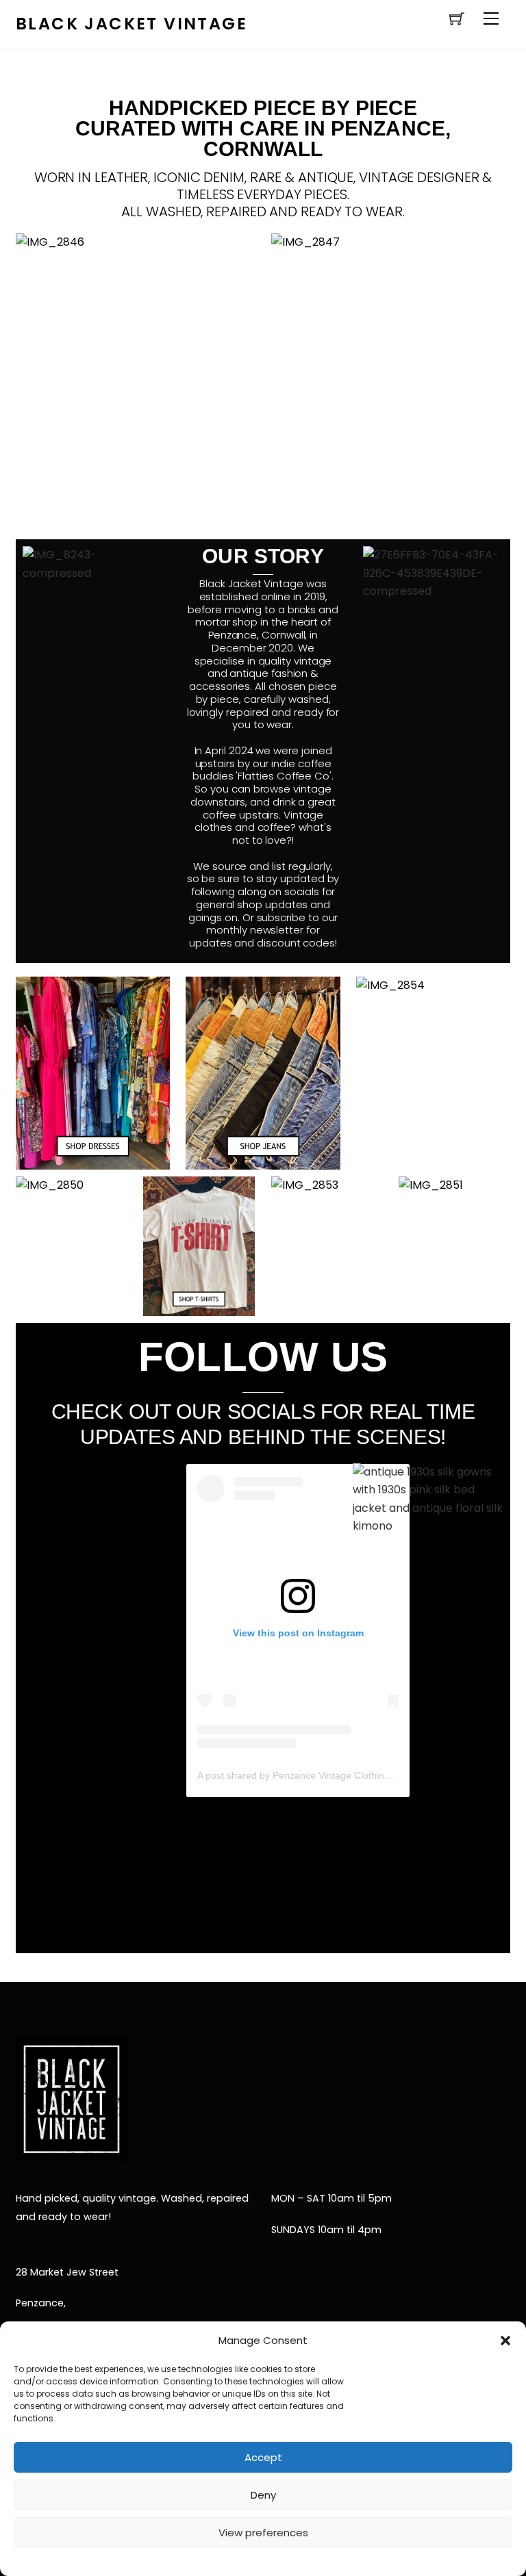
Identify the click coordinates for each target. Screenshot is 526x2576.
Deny (263, 2495)
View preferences (263, 2533)
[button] (505, 2341)
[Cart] (457, 18)
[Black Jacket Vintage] (72, 2152)
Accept (263, 2457)
